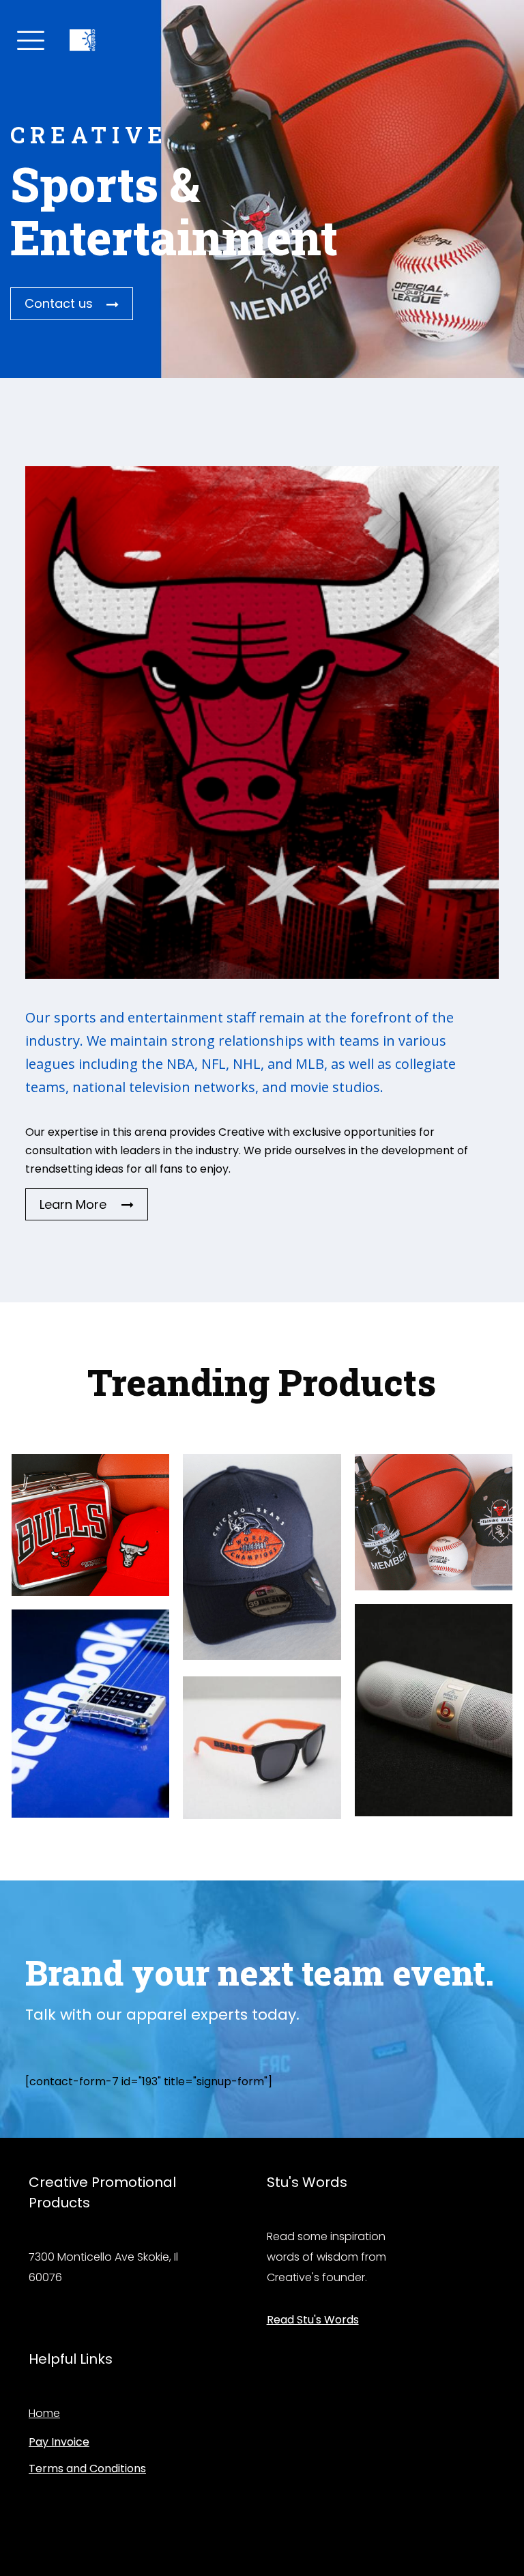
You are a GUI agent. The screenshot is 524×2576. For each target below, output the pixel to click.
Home (44, 2413)
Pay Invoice (59, 2442)
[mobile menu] (29, 38)
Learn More (73, 1204)
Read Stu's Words (313, 2320)
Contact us (59, 303)
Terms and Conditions (87, 2468)
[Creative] (83, 38)
